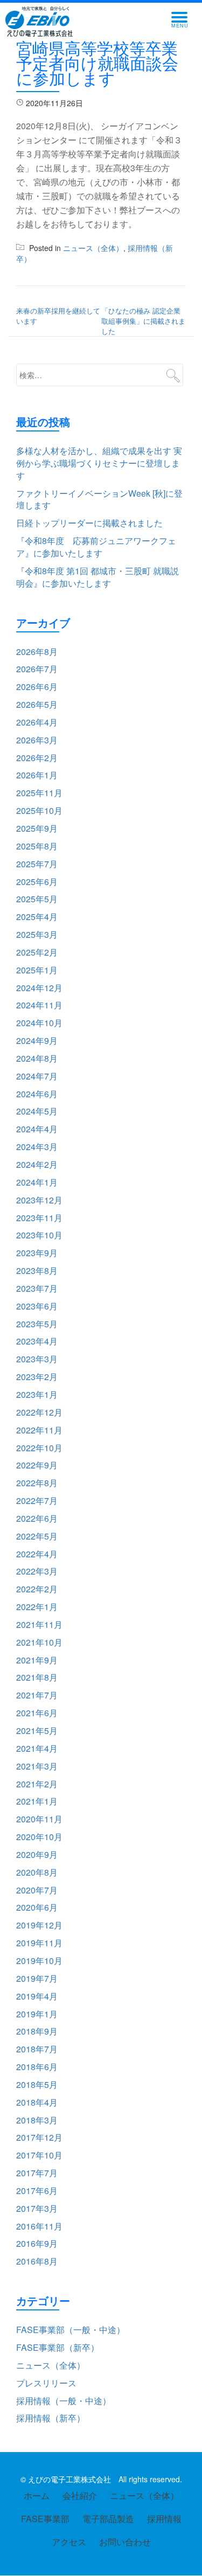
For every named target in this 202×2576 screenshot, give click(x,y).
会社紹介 (80, 2495)
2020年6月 (37, 1907)
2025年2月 (37, 952)
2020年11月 (39, 1819)
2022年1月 (37, 1607)
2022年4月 (37, 1554)
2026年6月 (37, 687)
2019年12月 (39, 1925)
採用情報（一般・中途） (64, 2401)
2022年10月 (39, 1448)
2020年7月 (37, 1890)
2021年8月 (37, 1677)
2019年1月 (37, 2014)
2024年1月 (37, 1182)
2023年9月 (37, 1253)
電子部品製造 (108, 2519)
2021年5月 (37, 1731)
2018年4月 (37, 2102)
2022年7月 (37, 1501)
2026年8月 (37, 652)
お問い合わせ (125, 2542)
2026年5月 (37, 704)
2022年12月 (39, 1412)
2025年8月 (37, 846)
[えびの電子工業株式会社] (41, 22)
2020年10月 (39, 1837)
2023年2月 (37, 1377)
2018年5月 (37, 2084)
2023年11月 (39, 1218)
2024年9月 (37, 1040)
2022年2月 (37, 1589)
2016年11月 (39, 2226)
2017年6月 (37, 2191)
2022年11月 (39, 1430)
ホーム (37, 2495)
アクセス (69, 2542)
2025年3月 (37, 934)
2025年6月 (37, 882)
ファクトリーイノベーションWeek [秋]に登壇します (99, 499)
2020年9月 (37, 1854)
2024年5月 (37, 1111)
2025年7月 (37, 864)
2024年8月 (37, 1058)
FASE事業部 (45, 2519)
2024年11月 (39, 1005)
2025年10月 (39, 810)
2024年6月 (37, 1094)
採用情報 (164, 2519)
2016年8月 (37, 2261)
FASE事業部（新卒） (58, 2347)
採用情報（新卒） (51, 2418)
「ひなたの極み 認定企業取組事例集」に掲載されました (143, 321)
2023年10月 (39, 1235)
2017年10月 (39, 2155)
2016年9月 (37, 2243)
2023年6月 (37, 1306)
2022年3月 (37, 1571)
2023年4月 (37, 1341)
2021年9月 (37, 1660)
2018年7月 (37, 2049)
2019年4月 (37, 1996)
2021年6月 (37, 1713)
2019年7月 (37, 1978)
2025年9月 (37, 828)
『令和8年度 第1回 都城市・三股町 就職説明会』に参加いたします (97, 577)
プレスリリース (46, 2383)
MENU (183, 20)
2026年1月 (37, 775)
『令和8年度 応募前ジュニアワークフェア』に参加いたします (96, 547)
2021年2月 (37, 1784)
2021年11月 (39, 1624)
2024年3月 (37, 1147)
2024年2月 (37, 1164)
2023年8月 (37, 1270)
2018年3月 (37, 2120)
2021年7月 (37, 1695)
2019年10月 (39, 1961)
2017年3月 (37, 2208)
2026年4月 (37, 722)
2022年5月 (37, 1536)
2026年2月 (37, 758)
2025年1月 (37, 970)
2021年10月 (39, 1642)
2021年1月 (37, 1801)
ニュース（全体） (93, 248)
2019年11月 (39, 1943)
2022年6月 (37, 1518)
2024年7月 (37, 1076)
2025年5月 (37, 899)
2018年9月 (37, 2031)
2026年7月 (37, 669)
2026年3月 (37, 740)
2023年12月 (39, 1200)
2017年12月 (39, 2137)
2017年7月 (37, 2173)
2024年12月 (39, 988)
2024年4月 (37, 1129)
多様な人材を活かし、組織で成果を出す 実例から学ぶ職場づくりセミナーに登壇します (99, 463)
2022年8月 (37, 1483)
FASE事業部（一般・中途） (71, 2330)
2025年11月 (39, 793)
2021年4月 (37, 1748)
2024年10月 (39, 1023)
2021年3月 (37, 1766)
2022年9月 (37, 1465)
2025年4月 (37, 917)
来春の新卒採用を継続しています (58, 316)
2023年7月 (37, 1288)
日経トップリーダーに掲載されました (89, 523)
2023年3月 (37, 1359)
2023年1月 (37, 1394)
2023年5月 (37, 1324)
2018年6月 (37, 2067)
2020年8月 (37, 1872)
